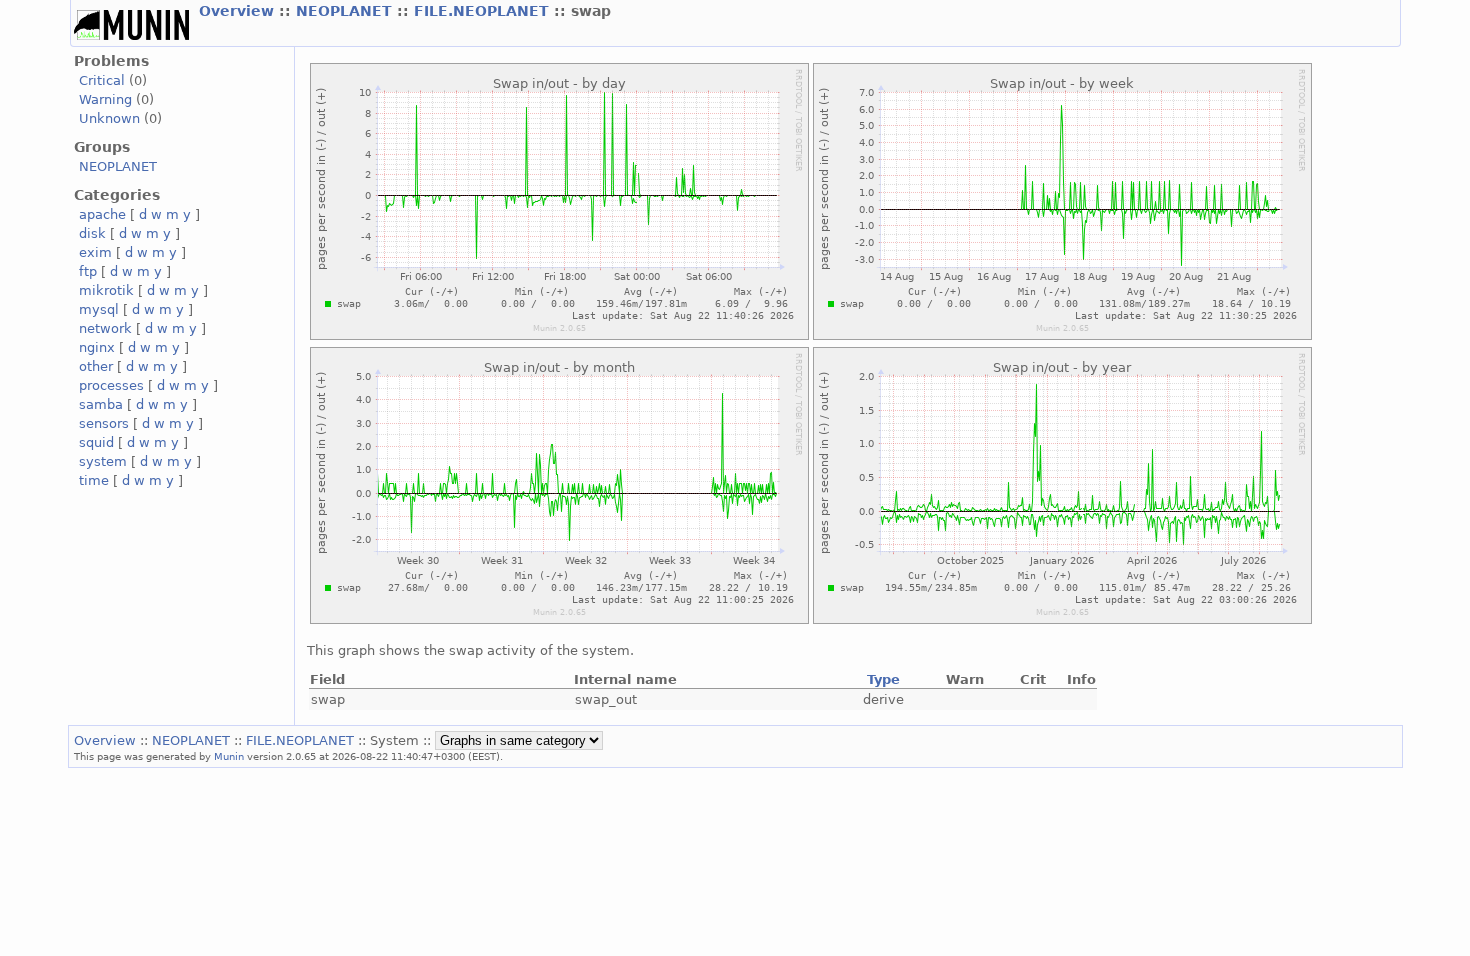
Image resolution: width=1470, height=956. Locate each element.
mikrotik (106, 290)
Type (883, 679)
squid (96, 442)
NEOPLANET (346, 11)
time (94, 480)
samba (101, 404)
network (105, 328)
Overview (239, 11)
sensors (104, 423)
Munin (229, 756)
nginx (97, 347)
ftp (88, 271)
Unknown (109, 118)
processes (111, 385)
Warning (105, 99)
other (96, 366)
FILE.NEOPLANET (484, 11)
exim (95, 252)
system (103, 461)
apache (102, 214)
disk (92, 233)
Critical (102, 80)
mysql (99, 309)
